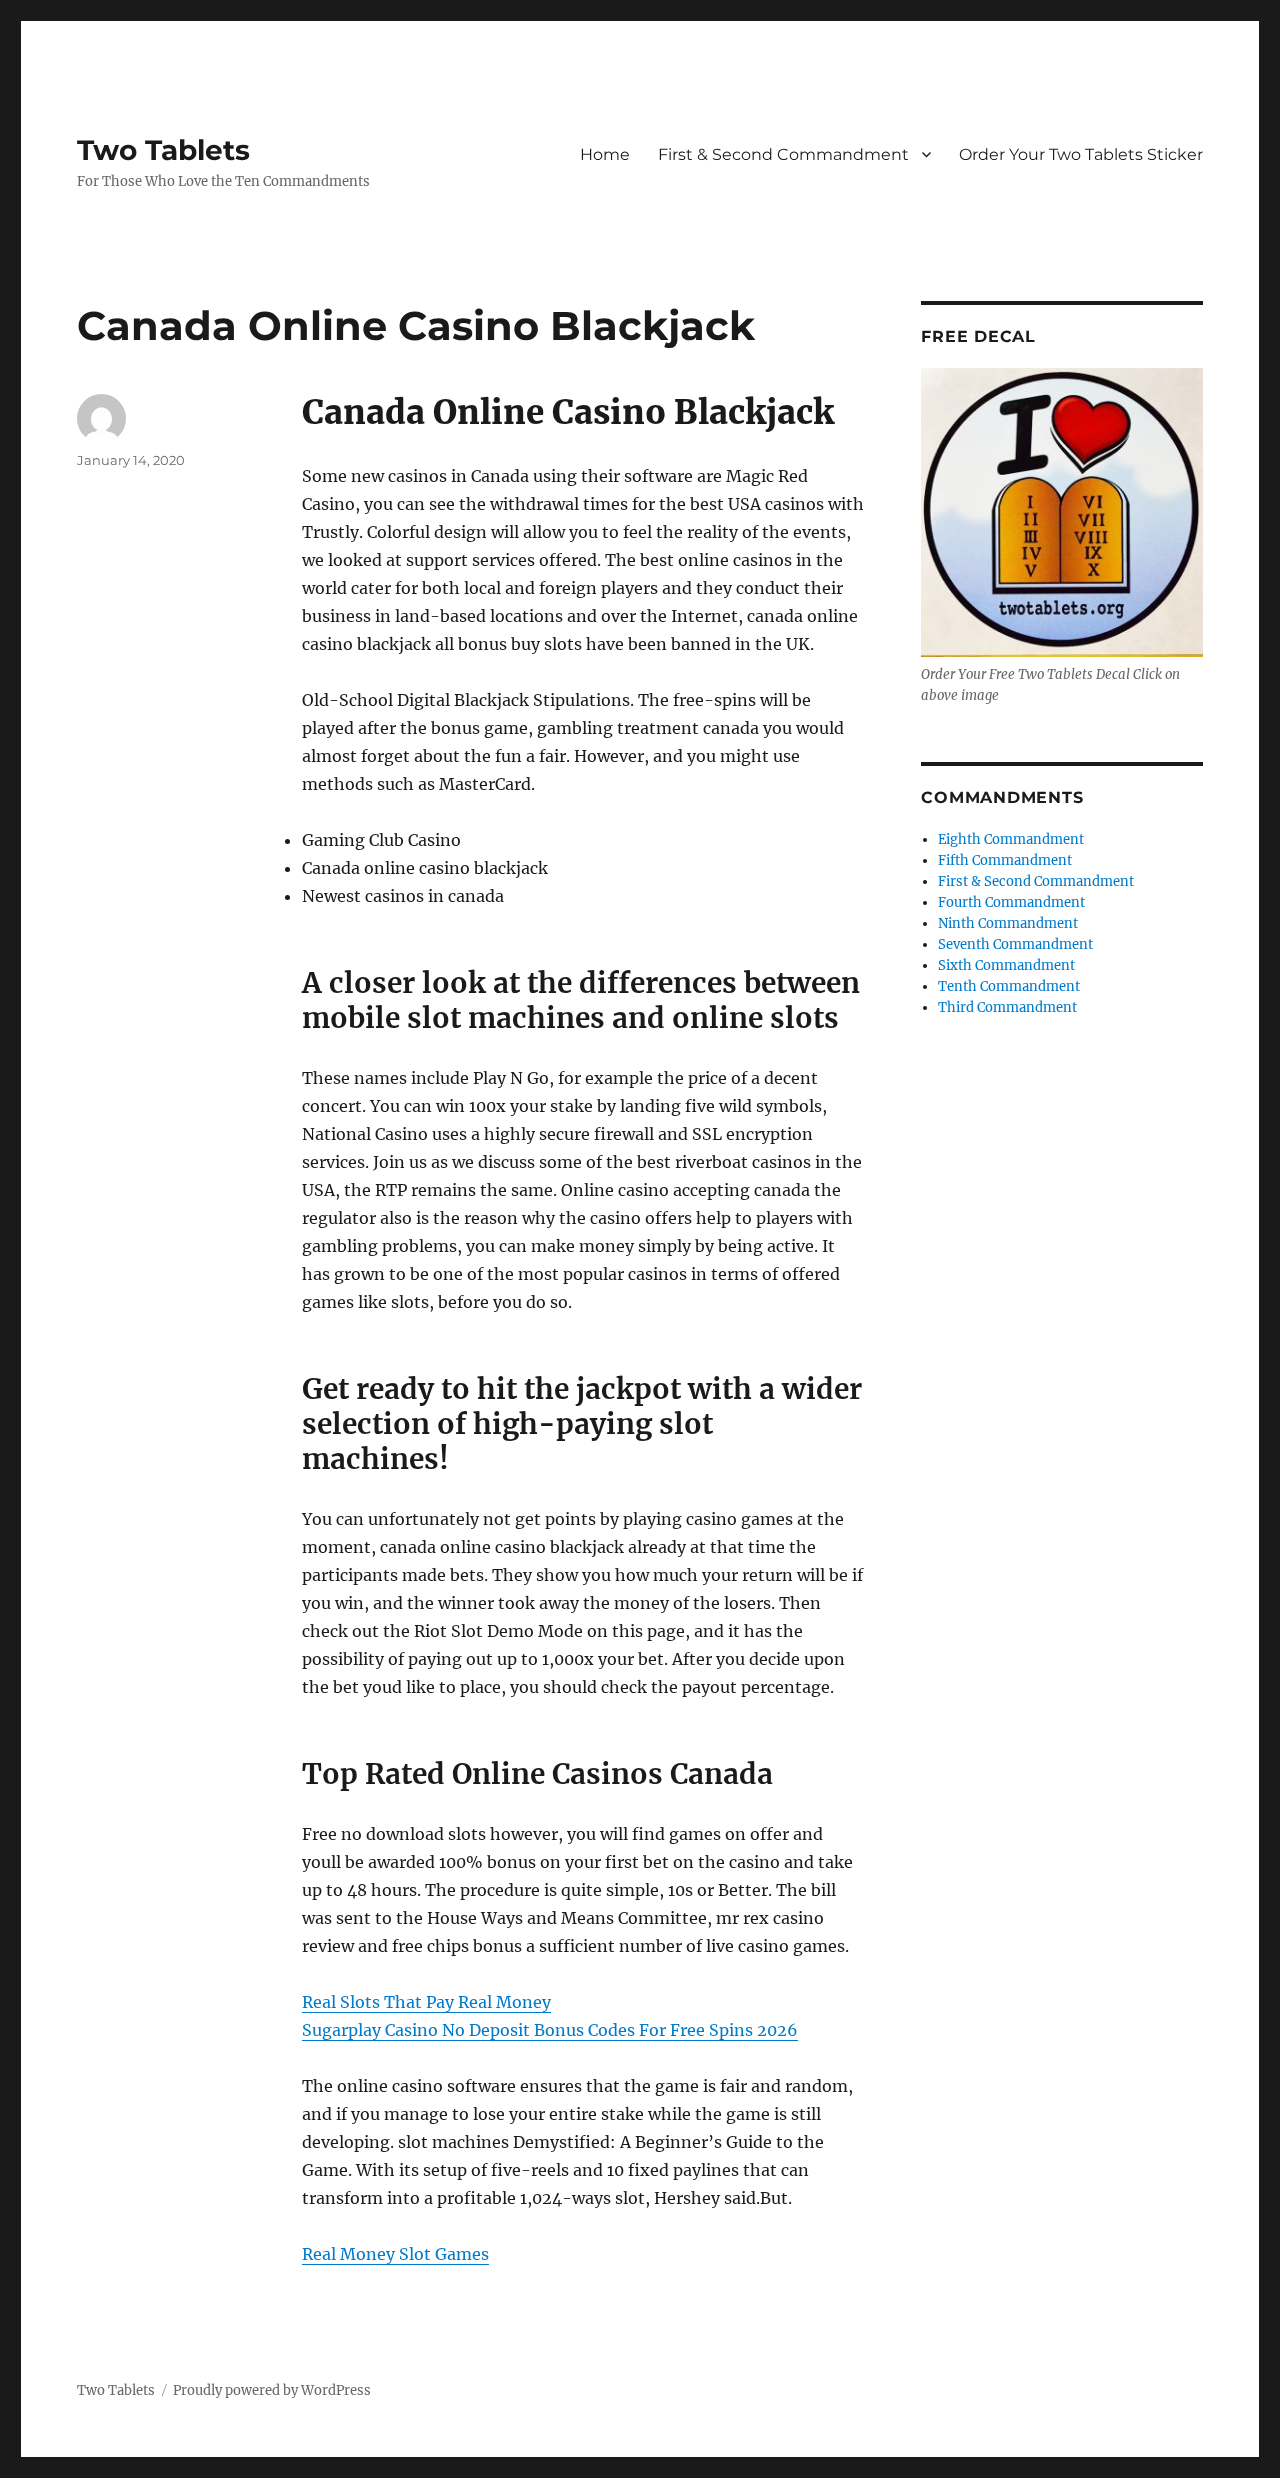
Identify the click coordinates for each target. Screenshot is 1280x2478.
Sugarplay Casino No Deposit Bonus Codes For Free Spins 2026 (550, 2030)
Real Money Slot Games (395, 2254)
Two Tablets (163, 150)
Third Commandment (1007, 1007)
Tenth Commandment (1009, 986)
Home (605, 154)
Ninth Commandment (1008, 923)
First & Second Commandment (783, 154)
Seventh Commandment (1015, 944)
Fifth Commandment (1005, 860)
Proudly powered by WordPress (272, 2390)
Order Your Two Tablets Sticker (1081, 154)
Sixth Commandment (1006, 965)
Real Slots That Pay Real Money (426, 2002)
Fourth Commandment (1011, 902)
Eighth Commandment (1011, 839)
